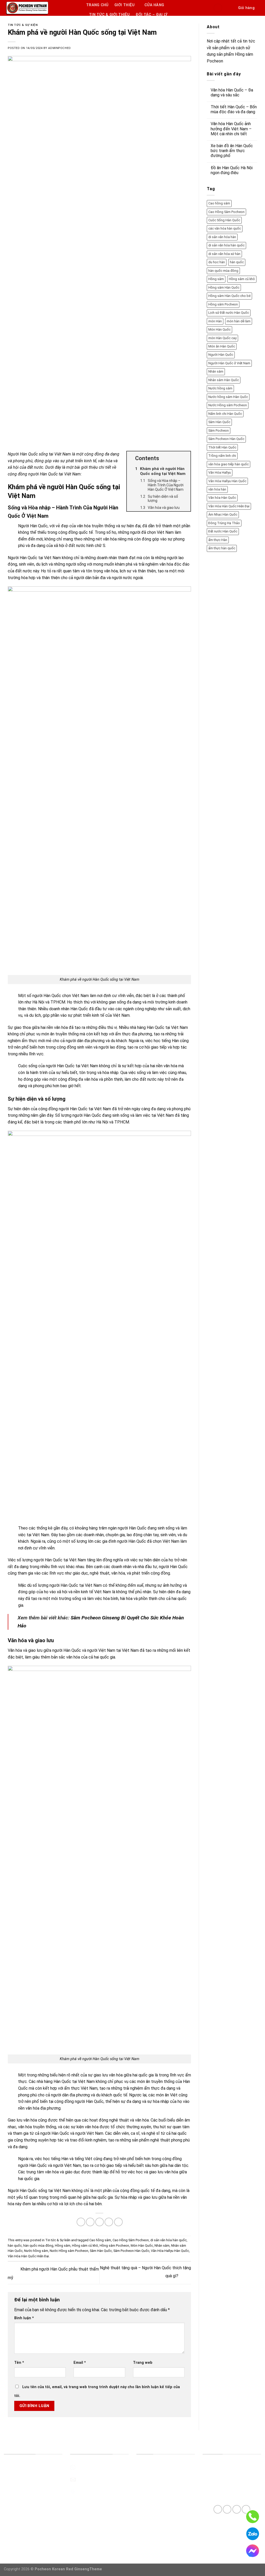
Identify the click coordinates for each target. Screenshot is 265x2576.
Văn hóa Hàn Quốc (222, 498)
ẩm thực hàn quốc (222, 548)
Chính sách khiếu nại (154, 2539)
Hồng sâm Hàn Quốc (224, 287)
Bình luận (24, 2318)
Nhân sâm (162, 2246)
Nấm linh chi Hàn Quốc (225, 414)
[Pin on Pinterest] (109, 2222)
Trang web (143, 2363)
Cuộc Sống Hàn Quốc (224, 220)
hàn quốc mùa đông (38, 2246)
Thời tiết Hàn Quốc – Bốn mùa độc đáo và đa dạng (234, 109)
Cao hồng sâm (100, 2240)
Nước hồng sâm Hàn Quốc (228, 397)
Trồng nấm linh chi (222, 456)
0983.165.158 (89, 2467)
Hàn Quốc (28, 558)
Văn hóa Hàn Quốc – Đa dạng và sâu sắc (232, 92)
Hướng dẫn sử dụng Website (162, 2467)
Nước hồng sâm (36, 2251)
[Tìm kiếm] (230, 8)
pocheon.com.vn (91, 2491)
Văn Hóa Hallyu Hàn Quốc (170, 2251)
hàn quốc (15, 2246)
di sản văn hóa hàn (222, 237)
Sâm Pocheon (219, 430)
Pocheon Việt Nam (21, 2491)
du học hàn (217, 262)
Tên (19, 2363)
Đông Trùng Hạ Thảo (224, 523)
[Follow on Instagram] (227, 2509)
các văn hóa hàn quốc (225, 228)
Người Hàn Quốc (221, 355)
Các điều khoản (150, 2479)
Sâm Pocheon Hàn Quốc (131, 2251)
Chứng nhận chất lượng (25, 2479)
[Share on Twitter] (90, 2222)
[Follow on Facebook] (218, 2509)
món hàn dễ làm (239, 321)
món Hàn (215, 321)
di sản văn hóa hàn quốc (168, 2240)
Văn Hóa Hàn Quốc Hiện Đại (28, 2256)
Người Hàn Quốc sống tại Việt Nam (39, 454)
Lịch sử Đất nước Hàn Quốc (229, 313)
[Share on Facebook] (81, 2222)
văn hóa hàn (217, 489)
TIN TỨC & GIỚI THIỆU (109, 15)
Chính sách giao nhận (155, 2503)
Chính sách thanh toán (156, 2515)
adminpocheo (59, 48)
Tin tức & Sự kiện (23, 25)
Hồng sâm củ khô (85, 2246)
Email (80, 2363)
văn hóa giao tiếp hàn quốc (229, 464)
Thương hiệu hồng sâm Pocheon (33, 2467)
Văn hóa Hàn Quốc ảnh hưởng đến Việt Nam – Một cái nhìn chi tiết (231, 129)
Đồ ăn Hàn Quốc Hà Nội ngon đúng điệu (232, 170)
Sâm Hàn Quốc (101, 2251)
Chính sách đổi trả (153, 2491)
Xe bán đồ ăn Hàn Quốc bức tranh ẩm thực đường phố (232, 151)
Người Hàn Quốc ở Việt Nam (229, 363)
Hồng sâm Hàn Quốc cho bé (229, 296)
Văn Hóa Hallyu (220, 472)
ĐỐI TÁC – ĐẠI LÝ (152, 15)
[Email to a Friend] (100, 2222)
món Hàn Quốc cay (222, 338)
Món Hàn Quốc (142, 2246)
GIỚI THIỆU (125, 5)
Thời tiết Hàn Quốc (222, 447)
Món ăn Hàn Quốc (222, 346)
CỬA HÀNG (154, 5)
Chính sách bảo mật (154, 2527)
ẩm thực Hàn (218, 540)
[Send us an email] (237, 2509)
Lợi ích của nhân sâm (23, 2503)
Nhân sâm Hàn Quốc (224, 380)
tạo (86, 2165)
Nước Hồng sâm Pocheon (69, 2251)
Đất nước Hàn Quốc (223, 531)
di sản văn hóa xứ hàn (224, 254)
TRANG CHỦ (97, 5)
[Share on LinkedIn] (118, 2222)
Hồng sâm (63, 2246)
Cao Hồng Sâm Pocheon (131, 2240)
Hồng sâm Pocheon (114, 2246)
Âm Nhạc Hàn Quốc (223, 514)
